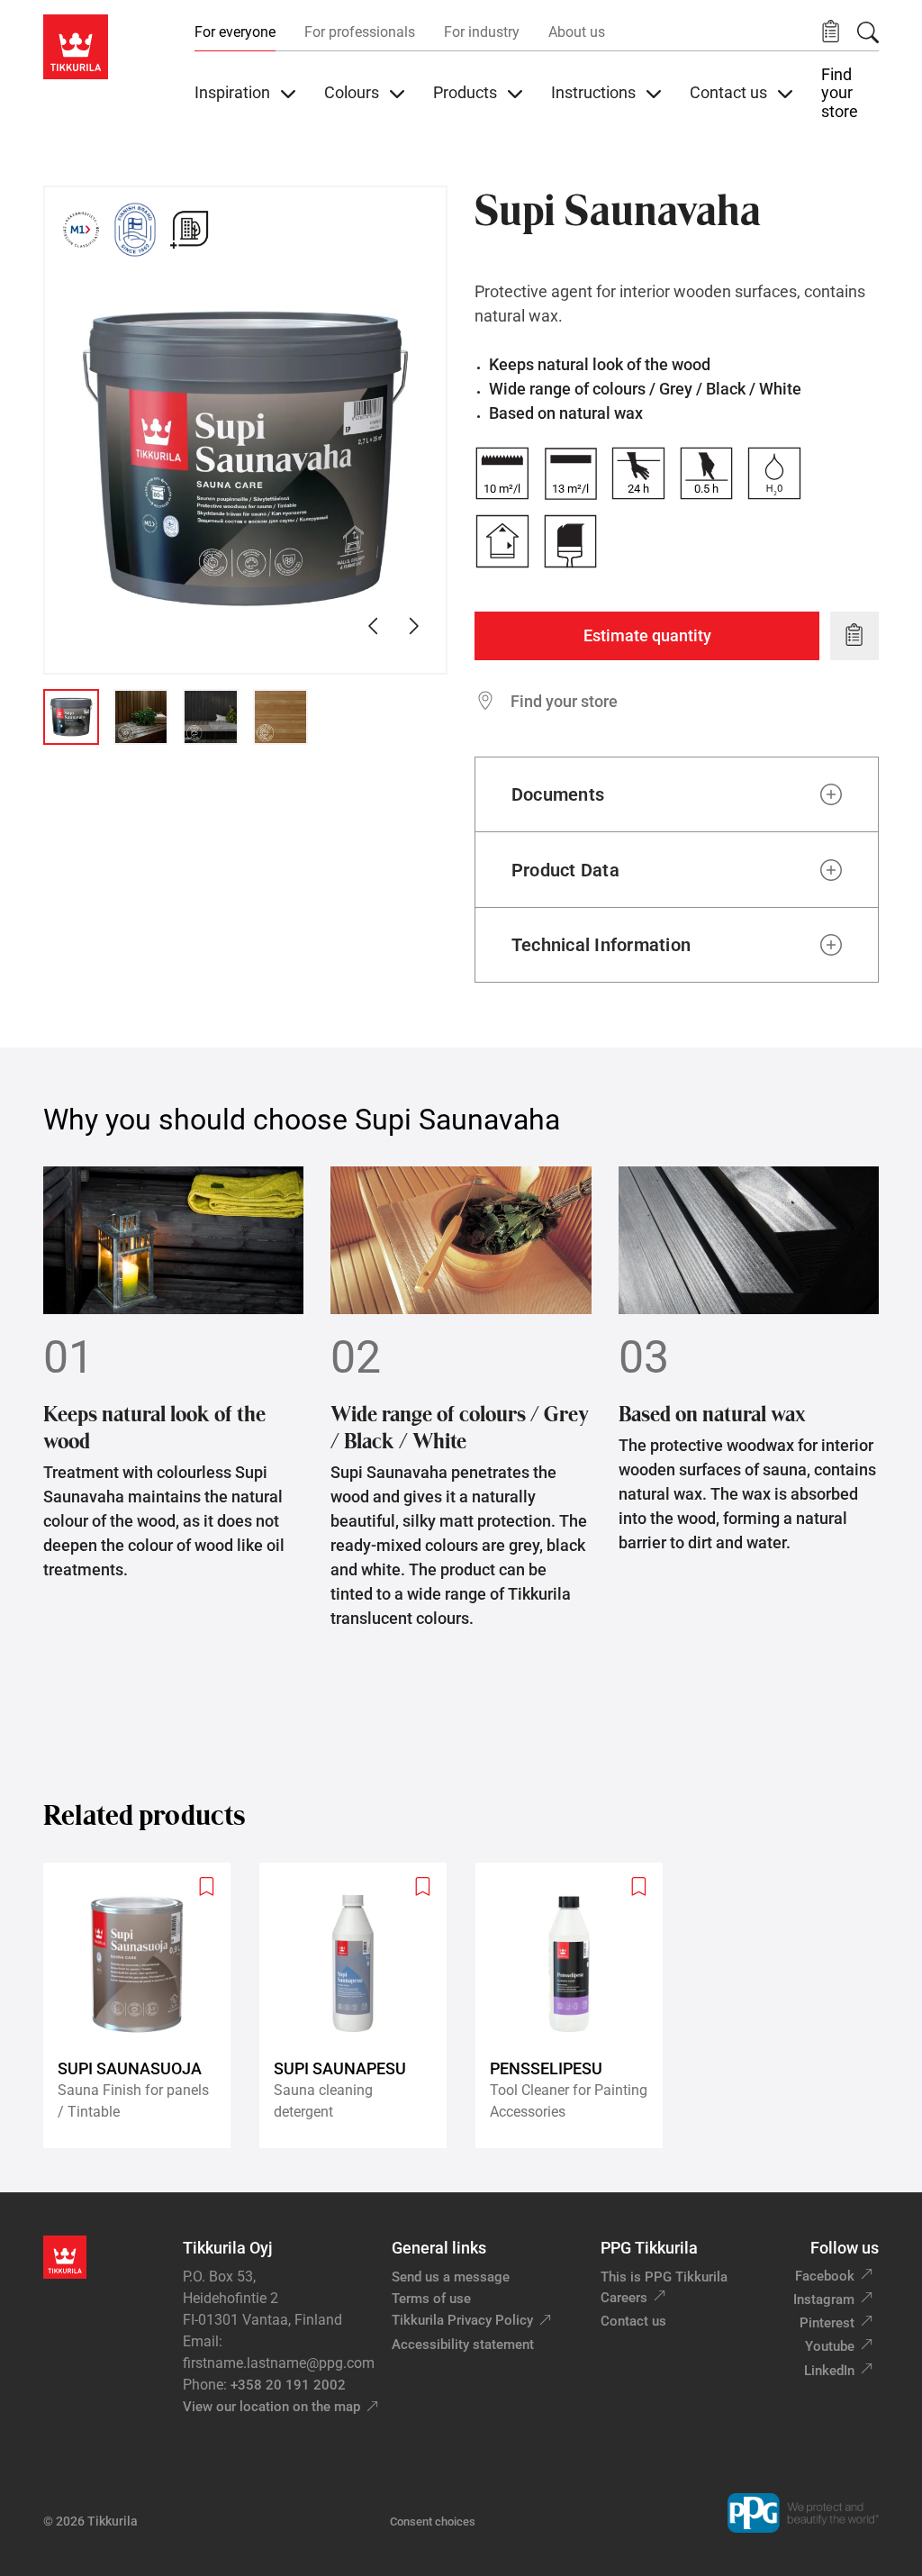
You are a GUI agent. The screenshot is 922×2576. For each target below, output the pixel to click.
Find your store (840, 93)
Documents (558, 794)
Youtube (830, 2346)
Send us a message (451, 2277)
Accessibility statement (463, 2345)
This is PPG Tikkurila (664, 2277)
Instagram (824, 2299)
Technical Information (601, 945)
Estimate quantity (647, 635)
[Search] (868, 32)
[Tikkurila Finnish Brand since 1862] (135, 230)
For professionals (360, 32)
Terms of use (431, 2299)
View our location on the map (271, 2407)
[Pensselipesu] (576, 2005)
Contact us (633, 2321)
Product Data (565, 870)
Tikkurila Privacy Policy (462, 2320)
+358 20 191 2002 (288, 2385)
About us (577, 32)
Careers (624, 2298)
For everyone (235, 32)
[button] (831, 32)
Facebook (825, 2276)
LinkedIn (829, 2371)
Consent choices (433, 2522)
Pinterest (827, 2323)
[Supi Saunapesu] (360, 2005)
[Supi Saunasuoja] (144, 2005)
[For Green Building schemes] (189, 230)
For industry (482, 32)
